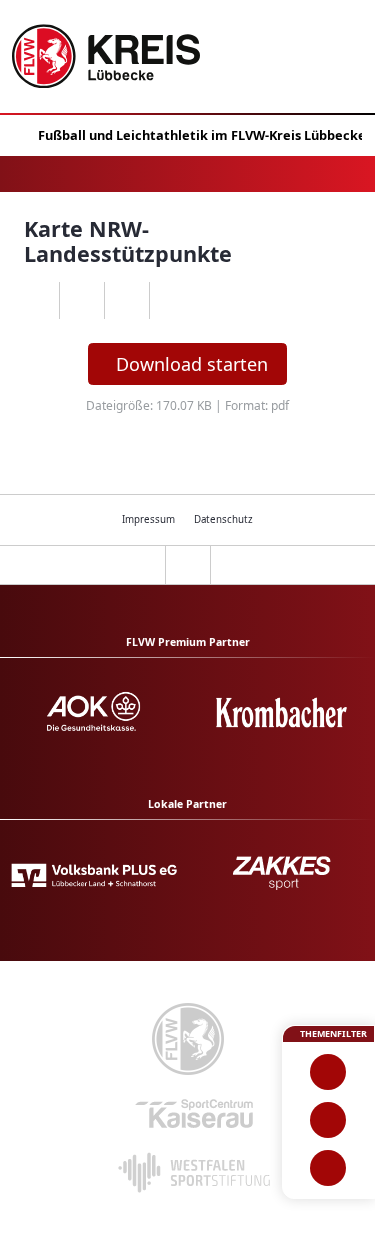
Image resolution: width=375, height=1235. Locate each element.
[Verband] (328, 1168)
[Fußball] (328, 1072)
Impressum (148, 519)
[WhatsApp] (36, 301)
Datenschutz (223, 519)
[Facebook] (81, 301)
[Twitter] (126, 301)
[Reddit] (171, 301)
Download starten (192, 364)
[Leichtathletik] (328, 1120)
